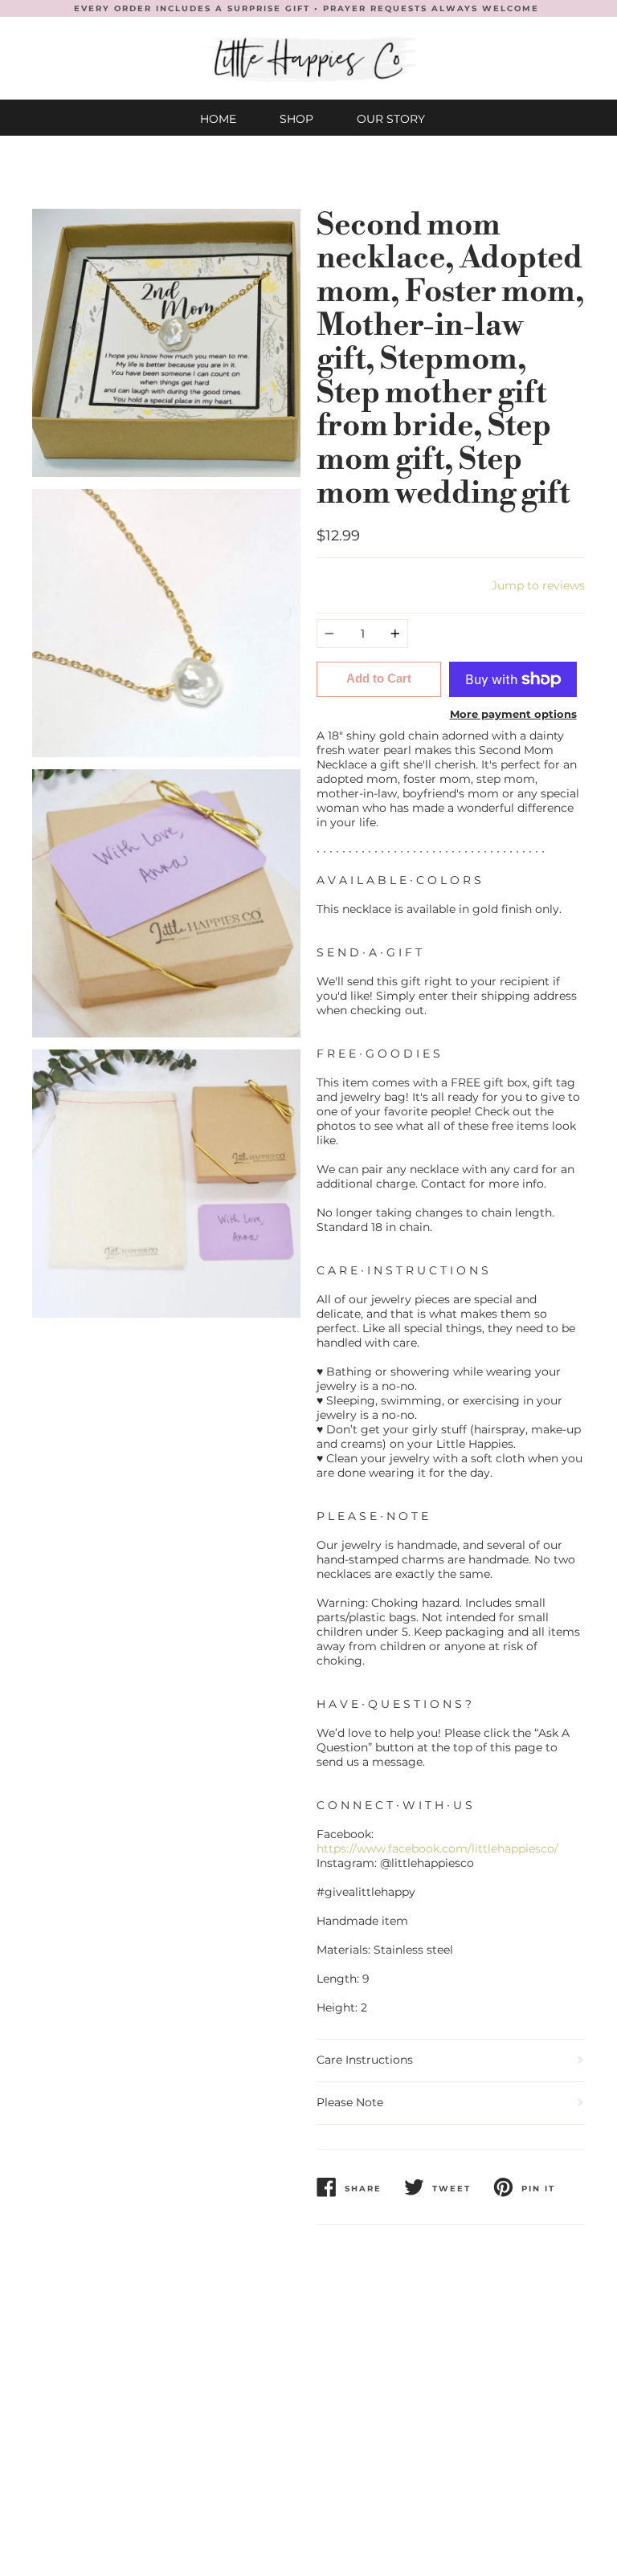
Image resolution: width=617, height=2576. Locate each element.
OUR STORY (391, 119)
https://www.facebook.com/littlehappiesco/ (437, 1848)
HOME (218, 119)
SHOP (296, 119)
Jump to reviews (538, 585)
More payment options (513, 714)
